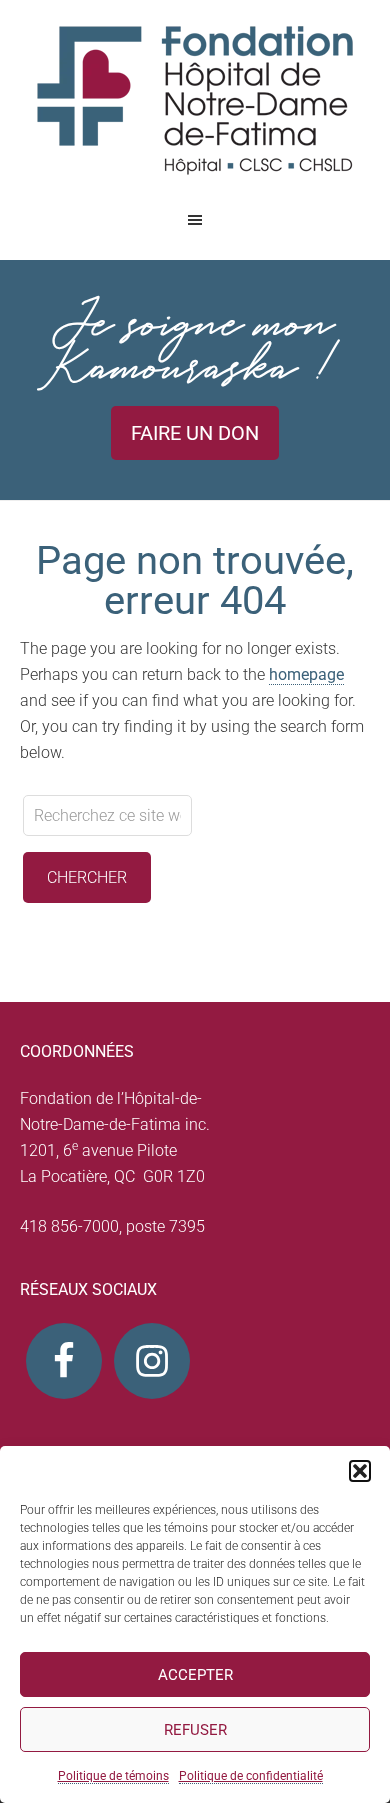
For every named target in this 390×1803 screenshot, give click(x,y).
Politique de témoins (113, 1776)
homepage (306, 674)
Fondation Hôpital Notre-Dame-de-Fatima (195, 100)
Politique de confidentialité (251, 1776)
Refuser (195, 1730)
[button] (360, 1471)
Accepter (195, 1675)
